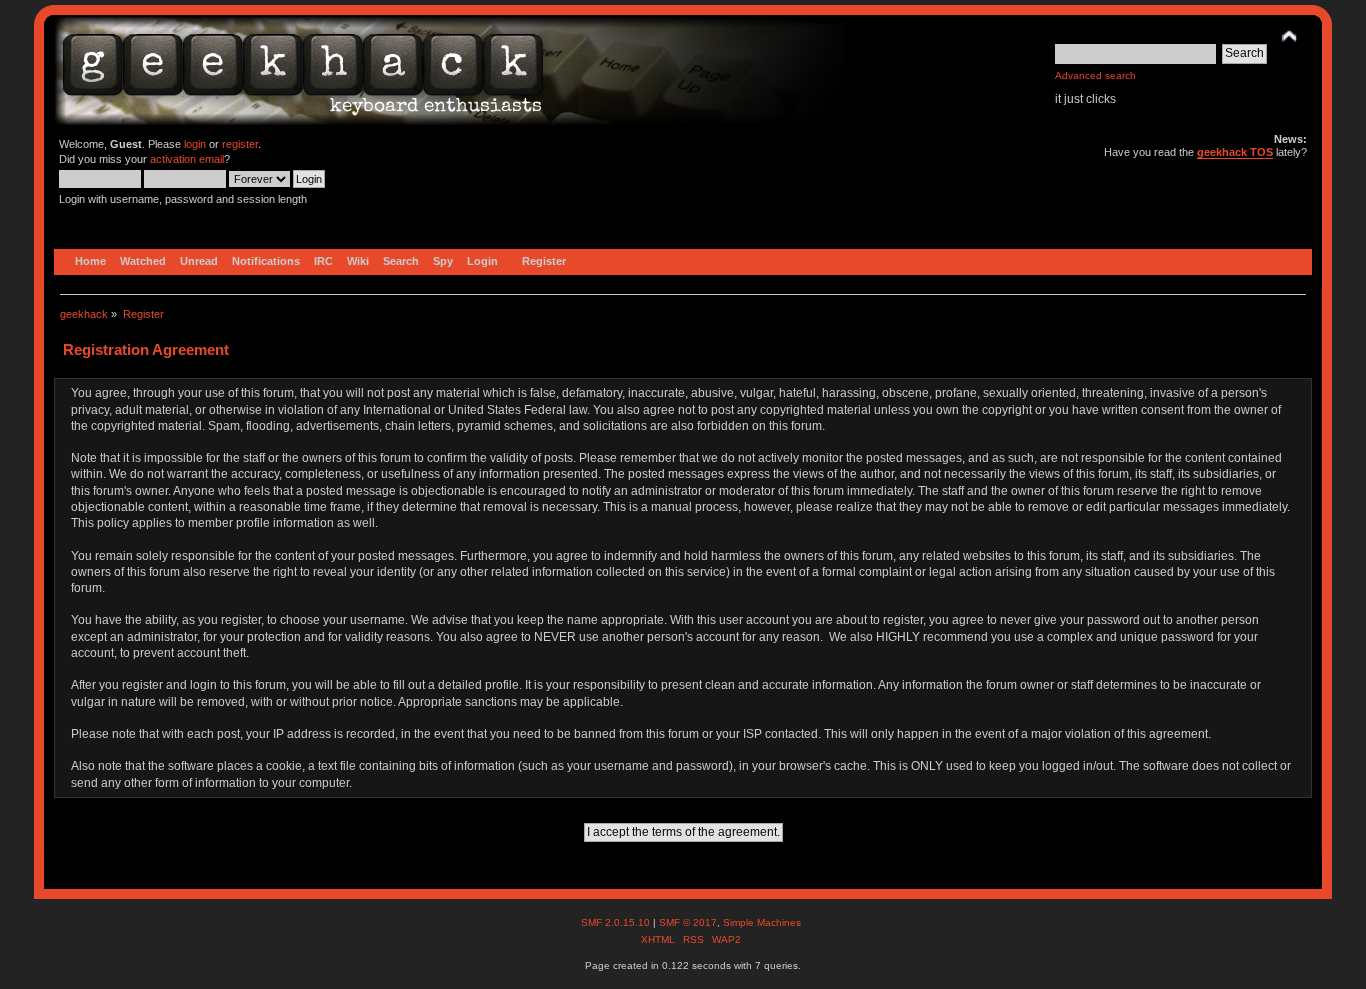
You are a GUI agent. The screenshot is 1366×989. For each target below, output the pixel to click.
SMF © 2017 (688, 922)
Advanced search (1095, 75)
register (240, 144)
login (195, 144)
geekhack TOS (1235, 152)
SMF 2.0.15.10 (617, 922)
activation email (187, 159)
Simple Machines (762, 922)
